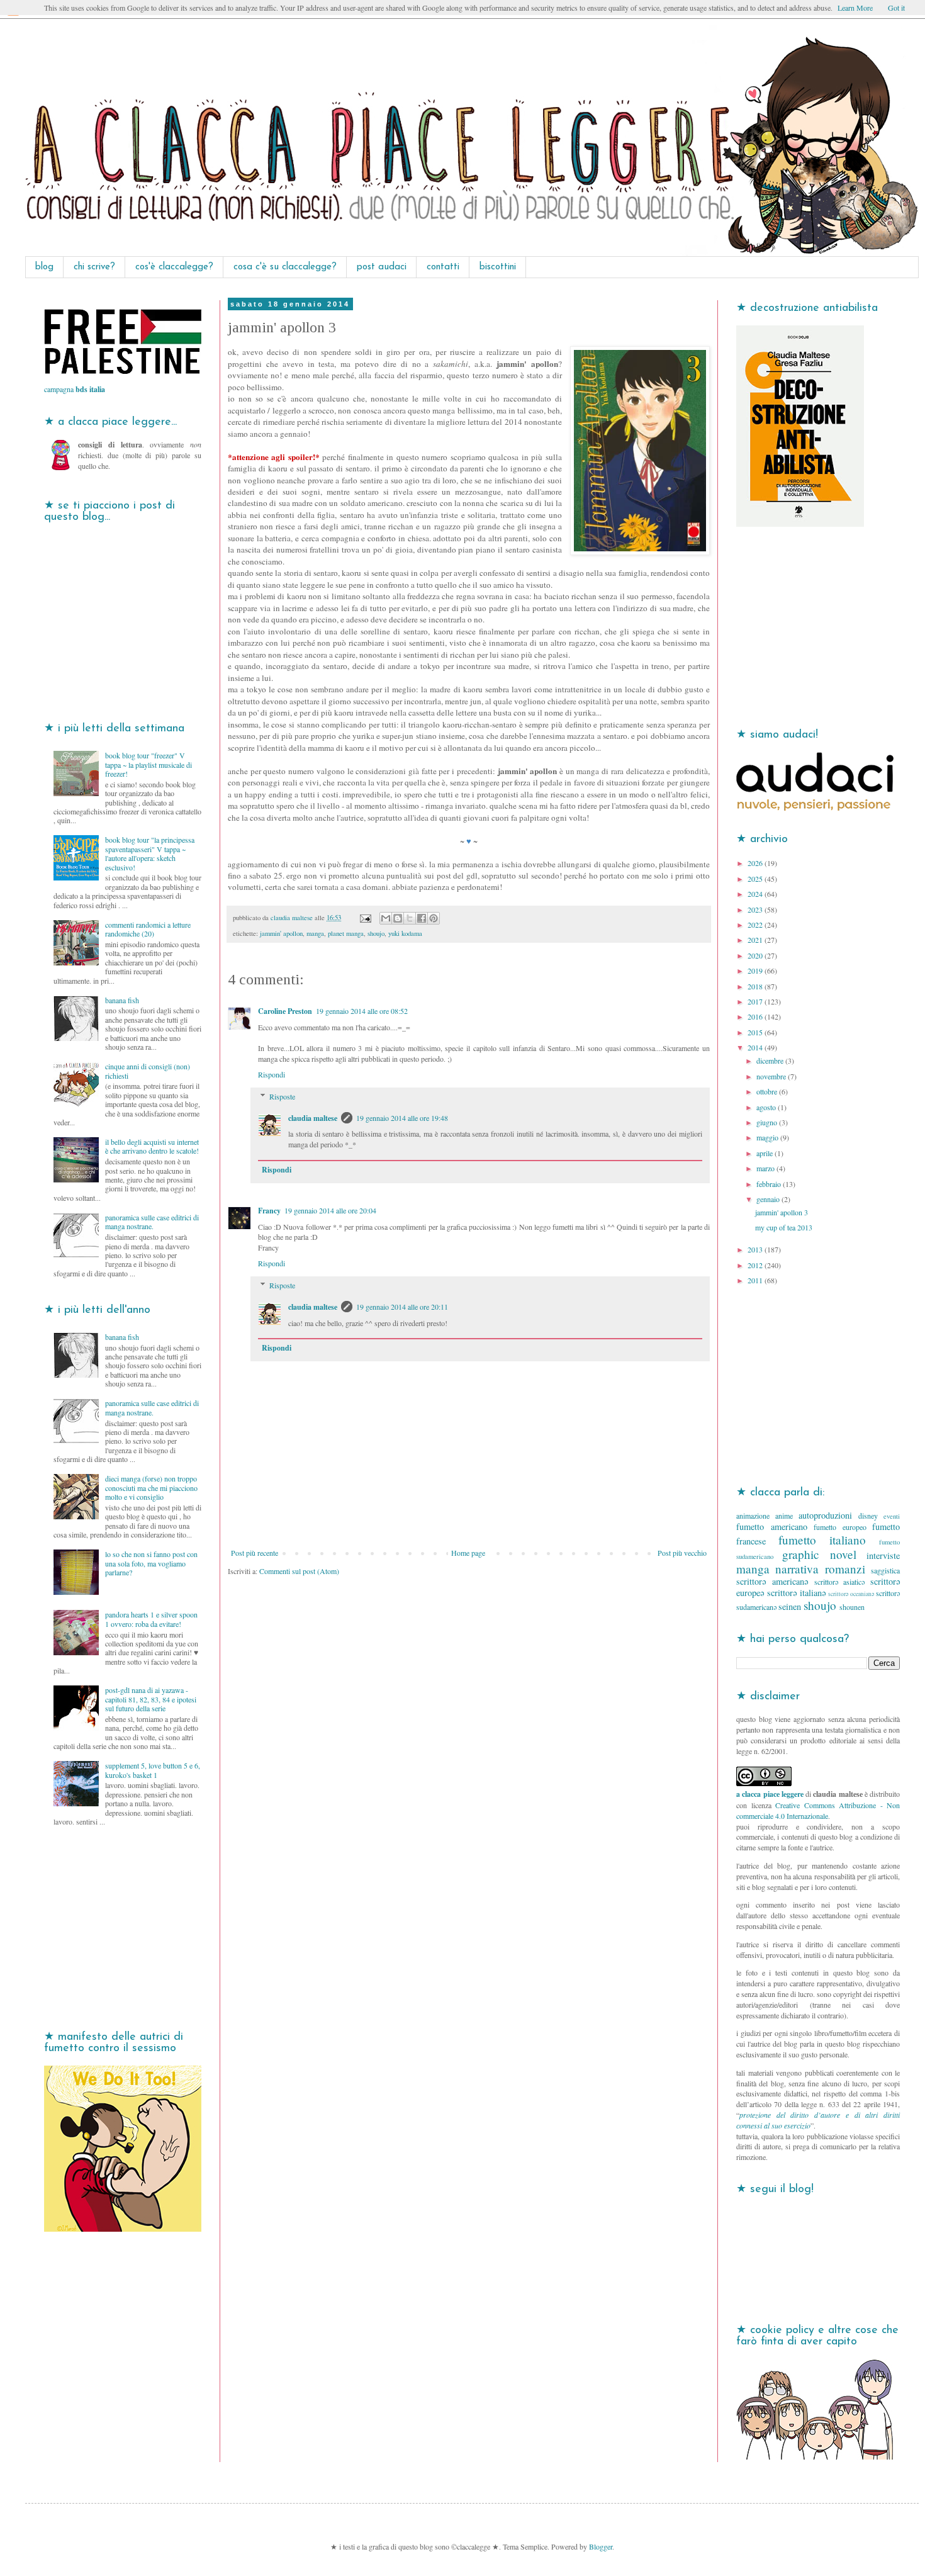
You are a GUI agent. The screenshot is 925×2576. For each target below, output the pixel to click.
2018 (756, 986)
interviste (883, 1555)
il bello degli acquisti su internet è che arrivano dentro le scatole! (152, 1146)
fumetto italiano (822, 1540)
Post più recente (255, 1553)
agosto (767, 1107)
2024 (756, 894)
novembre (772, 1076)
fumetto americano (772, 1527)
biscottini (498, 267)
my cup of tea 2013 (784, 1227)
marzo (766, 1168)
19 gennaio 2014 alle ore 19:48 (402, 1118)
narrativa (797, 1569)
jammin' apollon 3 (782, 1212)
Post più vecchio (682, 1553)
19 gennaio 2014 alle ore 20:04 (330, 1210)
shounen (852, 1607)
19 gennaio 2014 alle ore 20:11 (402, 1307)
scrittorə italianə (796, 1593)
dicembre (771, 1060)
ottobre (768, 1091)
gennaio (769, 1199)
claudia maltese (313, 1118)
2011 (756, 1280)
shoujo (376, 933)
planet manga (346, 933)
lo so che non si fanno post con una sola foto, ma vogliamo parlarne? (151, 1563)
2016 (756, 1016)
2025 (756, 879)
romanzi (845, 1569)
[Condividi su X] (410, 918)
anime (784, 1516)
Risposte (282, 1096)
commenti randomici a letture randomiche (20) (148, 929)
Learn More (855, 8)
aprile (765, 1153)
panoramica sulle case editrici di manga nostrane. (152, 1222)
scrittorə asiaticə (840, 1582)
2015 (756, 1032)
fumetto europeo (840, 1527)
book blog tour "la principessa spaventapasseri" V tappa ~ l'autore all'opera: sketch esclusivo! (150, 853)
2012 (756, 1265)
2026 (756, 863)
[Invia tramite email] (386, 918)
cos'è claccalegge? (174, 267)
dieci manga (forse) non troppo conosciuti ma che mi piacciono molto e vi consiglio (151, 1488)
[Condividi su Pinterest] (434, 918)
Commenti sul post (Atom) (299, 1571)
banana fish (122, 1000)
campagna (75, 389)
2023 (756, 909)
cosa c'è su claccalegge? (285, 267)
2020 (756, 955)
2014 (756, 1047)
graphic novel (819, 1554)
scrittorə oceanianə (851, 1594)
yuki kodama (405, 933)
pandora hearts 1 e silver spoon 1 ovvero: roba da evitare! (151, 1619)
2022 (756, 925)
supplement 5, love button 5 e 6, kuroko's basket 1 (153, 1770)
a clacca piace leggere (770, 1794)
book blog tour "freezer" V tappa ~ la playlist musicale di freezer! (149, 764)
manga (315, 933)
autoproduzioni (825, 1515)
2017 (756, 1001)
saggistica (885, 1570)
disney (868, 1516)
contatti (443, 267)
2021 (756, 940)
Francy (269, 1211)
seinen (790, 1606)
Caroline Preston (285, 1011)
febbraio (770, 1184)
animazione (753, 1516)
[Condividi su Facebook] (422, 918)
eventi (892, 1516)
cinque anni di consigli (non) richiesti (148, 1071)
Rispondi (272, 1074)
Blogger (601, 2546)
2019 (756, 970)
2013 (756, 1249)
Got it (896, 8)
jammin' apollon (281, 933)
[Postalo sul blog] (398, 918)
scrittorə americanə (772, 1581)
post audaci (382, 267)
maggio (768, 1137)
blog (44, 267)
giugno (768, 1122)
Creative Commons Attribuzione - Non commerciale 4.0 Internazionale (818, 1810)
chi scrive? (94, 267)
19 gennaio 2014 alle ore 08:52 (362, 1011)
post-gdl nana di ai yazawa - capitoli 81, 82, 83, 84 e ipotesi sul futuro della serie (151, 1699)
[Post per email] (365, 918)
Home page (468, 1553)
